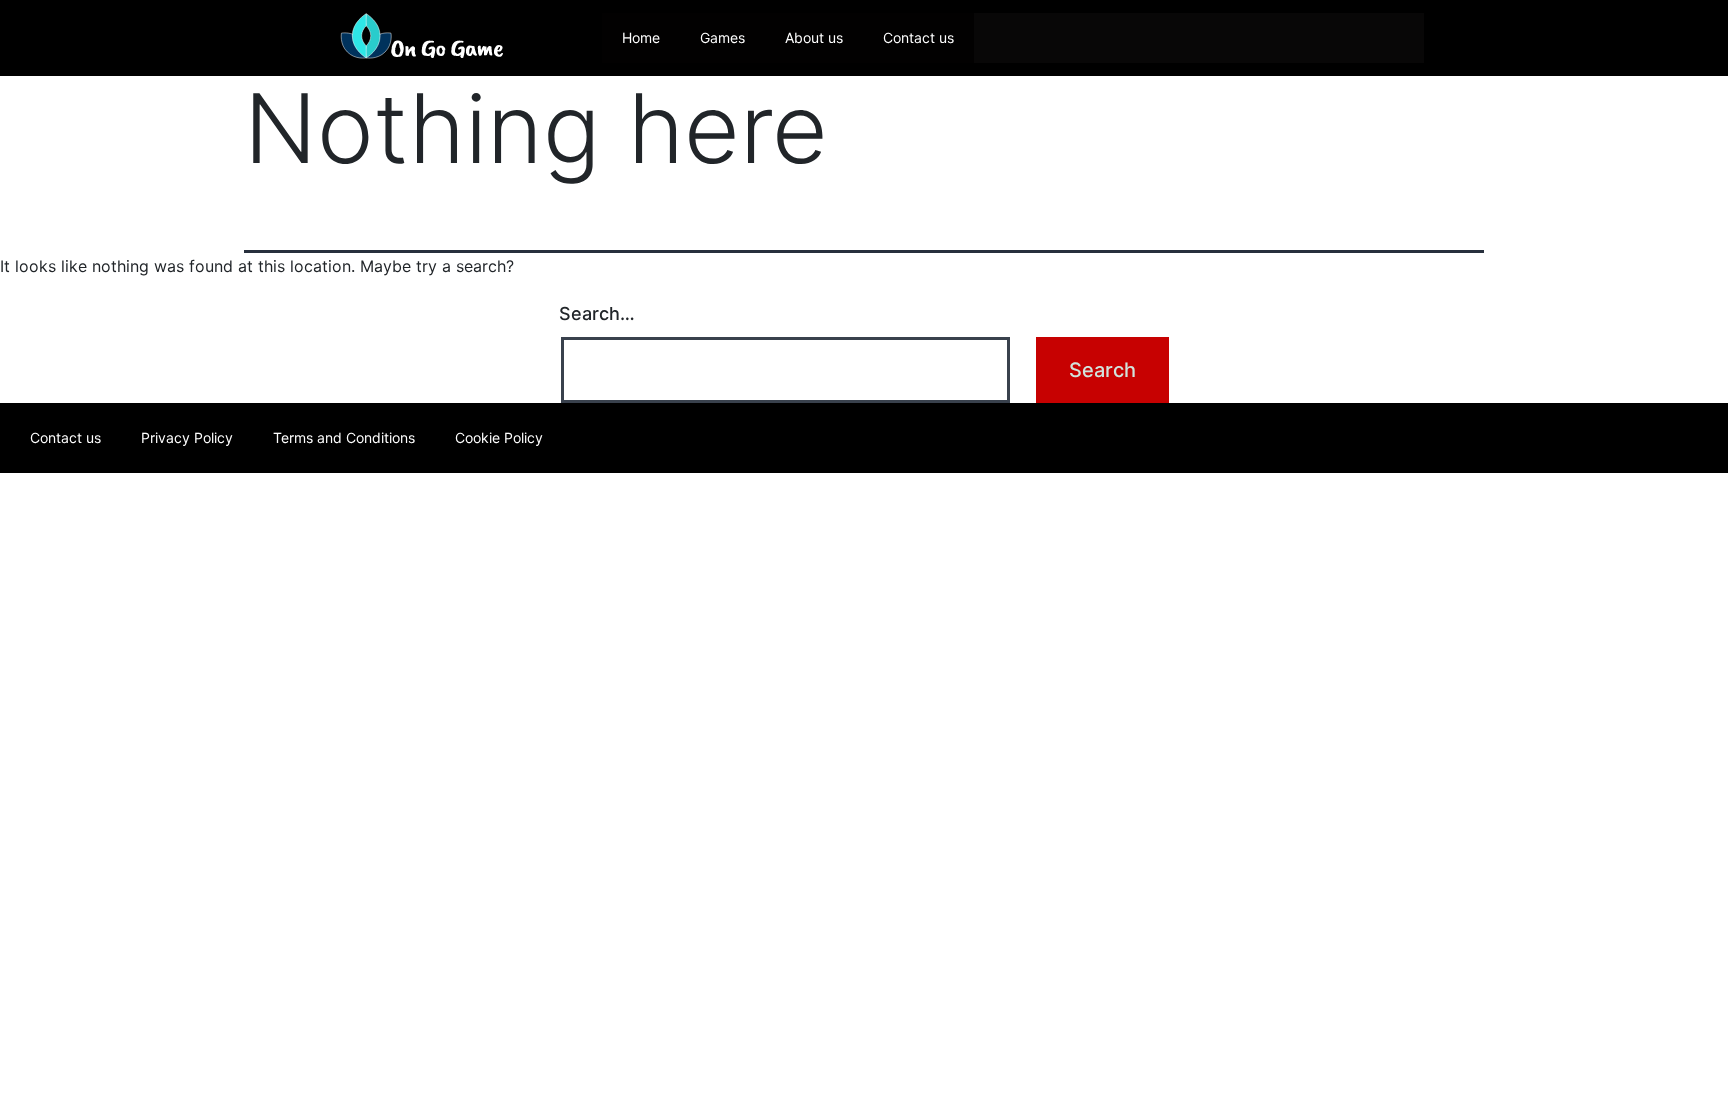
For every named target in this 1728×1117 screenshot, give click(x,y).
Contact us (918, 37)
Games (722, 37)
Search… (597, 313)
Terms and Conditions (344, 437)
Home (641, 37)
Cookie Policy (499, 437)
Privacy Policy (187, 437)
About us (814, 37)
